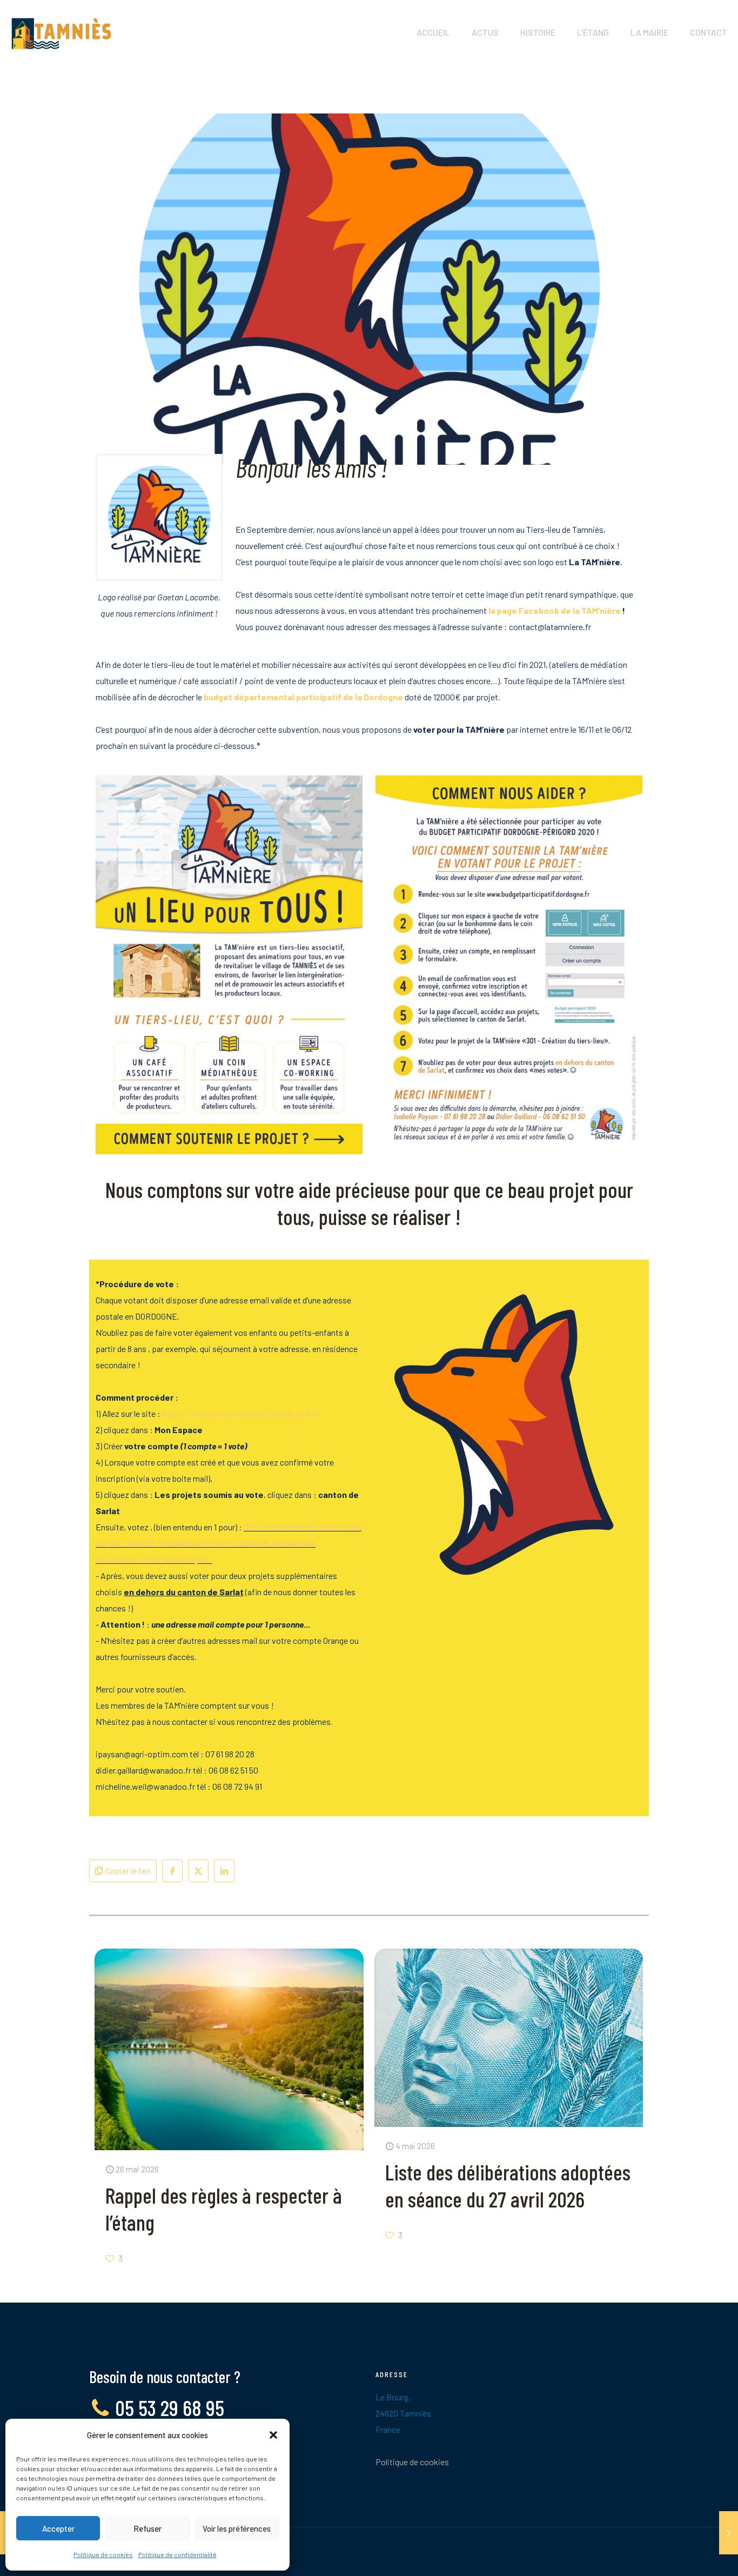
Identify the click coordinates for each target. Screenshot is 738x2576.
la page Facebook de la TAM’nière (555, 610)
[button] (273, 2435)
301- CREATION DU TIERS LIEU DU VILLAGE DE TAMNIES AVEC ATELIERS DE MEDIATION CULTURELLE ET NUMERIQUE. (229, 1543)
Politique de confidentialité (177, 2554)
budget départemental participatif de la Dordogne (303, 697)
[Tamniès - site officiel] (61, 32)
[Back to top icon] (686, 2554)
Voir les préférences (237, 2528)
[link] (229, 965)
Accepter (58, 2528)
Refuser (147, 2528)
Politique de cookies (103, 2554)
